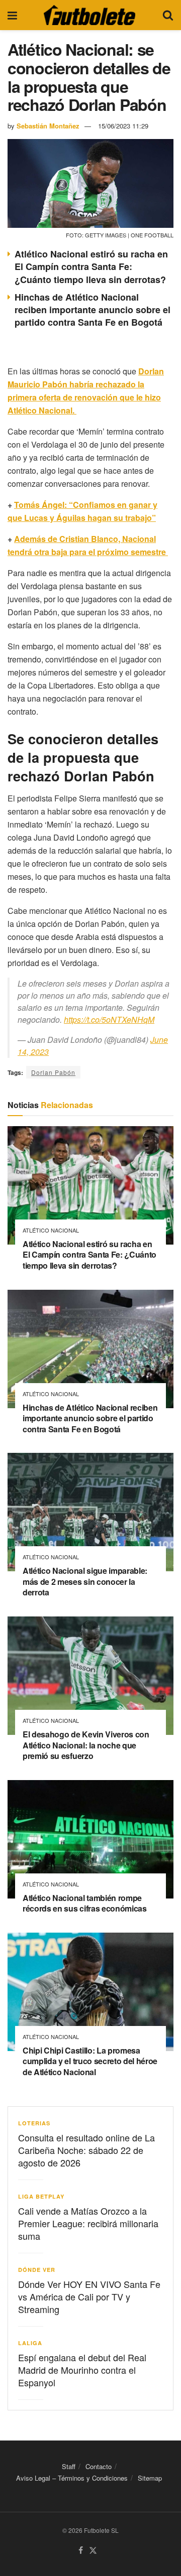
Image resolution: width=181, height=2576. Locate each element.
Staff (69, 2466)
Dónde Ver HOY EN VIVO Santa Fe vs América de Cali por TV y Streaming (89, 2296)
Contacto (99, 2466)
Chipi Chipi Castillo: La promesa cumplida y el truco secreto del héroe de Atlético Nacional (90, 2061)
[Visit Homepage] (89, 15)
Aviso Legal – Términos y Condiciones (72, 2478)
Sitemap (150, 2478)
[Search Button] (168, 15)
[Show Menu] (12, 15)
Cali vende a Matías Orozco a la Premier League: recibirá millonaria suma (88, 2223)
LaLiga (30, 2343)
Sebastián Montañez (48, 126)
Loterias (34, 2123)
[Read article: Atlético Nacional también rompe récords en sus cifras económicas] (90, 1839)
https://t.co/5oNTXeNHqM (109, 1020)
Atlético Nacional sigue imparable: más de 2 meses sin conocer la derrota (85, 1581)
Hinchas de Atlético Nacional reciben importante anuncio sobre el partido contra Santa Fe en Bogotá (93, 310)
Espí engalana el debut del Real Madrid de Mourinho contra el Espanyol (82, 2370)
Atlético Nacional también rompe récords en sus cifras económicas (85, 1903)
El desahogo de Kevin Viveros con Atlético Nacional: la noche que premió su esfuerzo (86, 1745)
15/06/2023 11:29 (123, 126)
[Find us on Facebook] (81, 2550)
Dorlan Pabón (53, 1072)
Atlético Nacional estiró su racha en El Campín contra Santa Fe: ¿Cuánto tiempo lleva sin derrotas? (91, 266)
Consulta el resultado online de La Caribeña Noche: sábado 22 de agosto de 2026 (86, 2150)
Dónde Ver (37, 2270)
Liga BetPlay (41, 2196)
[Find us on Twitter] (93, 2550)
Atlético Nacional (51, 1230)
